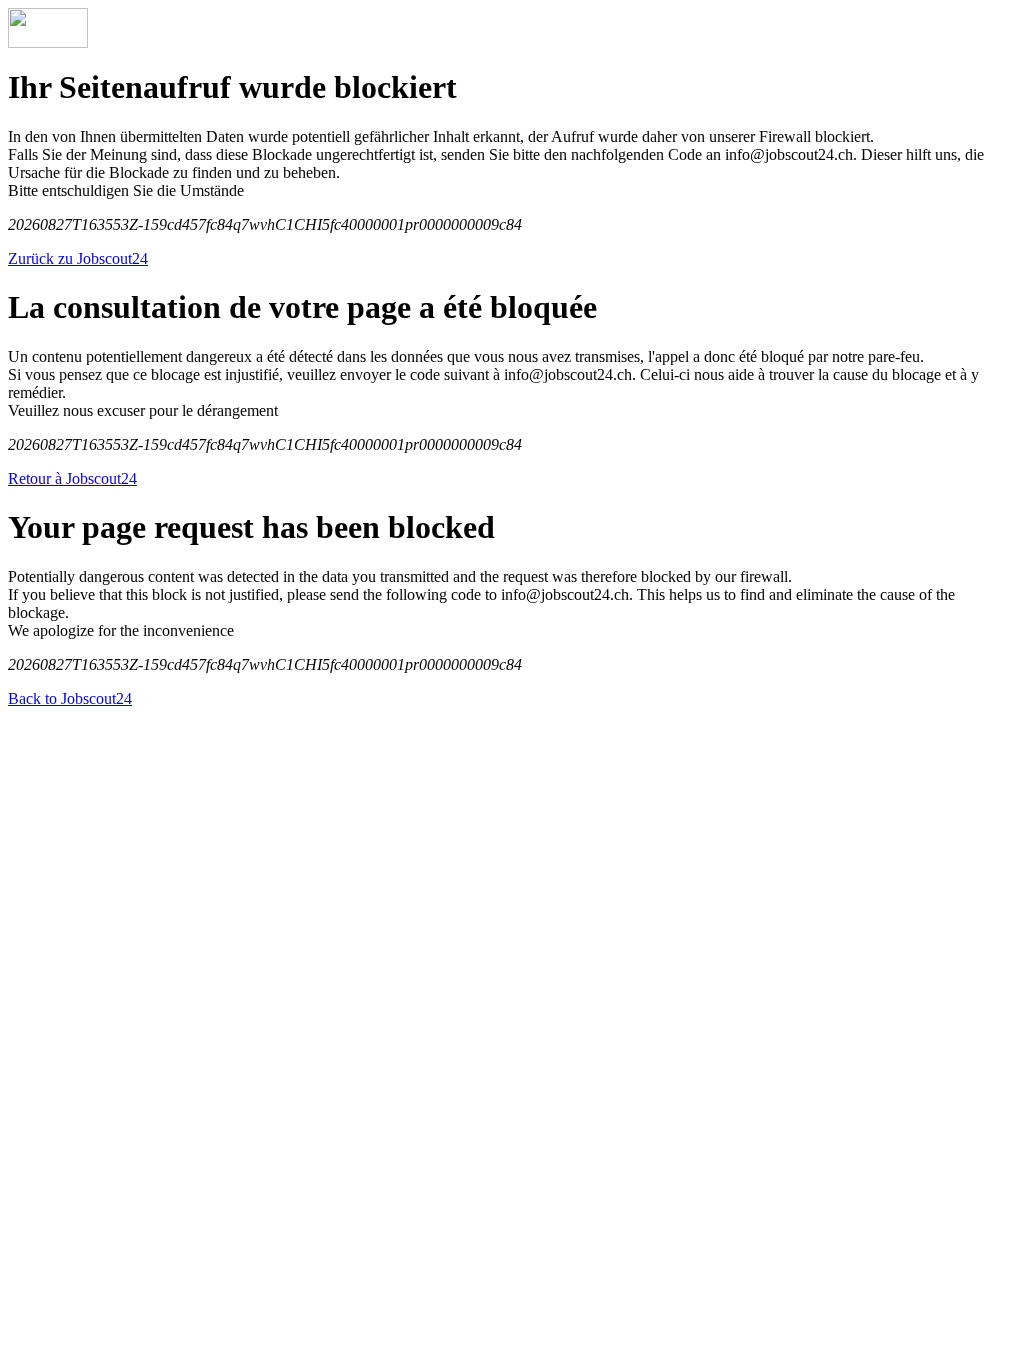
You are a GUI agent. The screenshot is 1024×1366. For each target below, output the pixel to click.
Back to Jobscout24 (70, 698)
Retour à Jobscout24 (72, 478)
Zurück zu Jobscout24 (78, 258)
